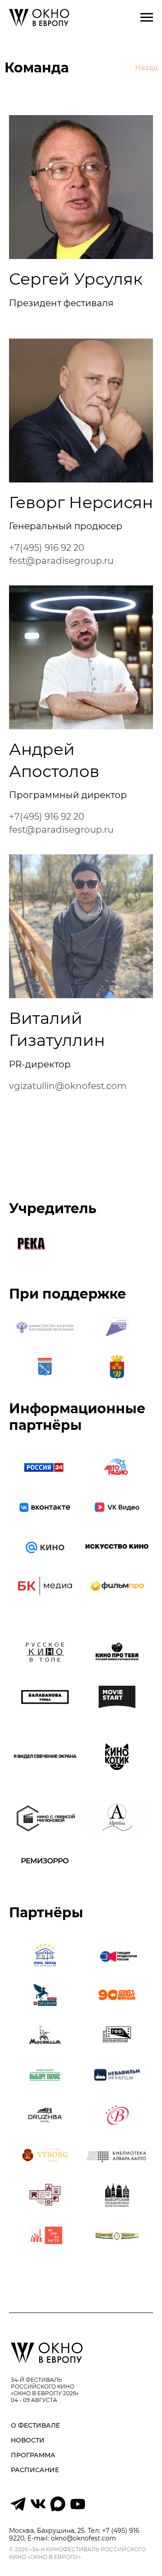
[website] (18, 2509)
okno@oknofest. (76, 2538)
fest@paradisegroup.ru (61, 561)
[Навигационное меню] (147, 18)
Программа (33, 2455)
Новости (28, 2440)
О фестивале (35, 2425)
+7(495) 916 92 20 (47, 548)
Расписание (35, 2470)
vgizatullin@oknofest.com (68, 1086)
